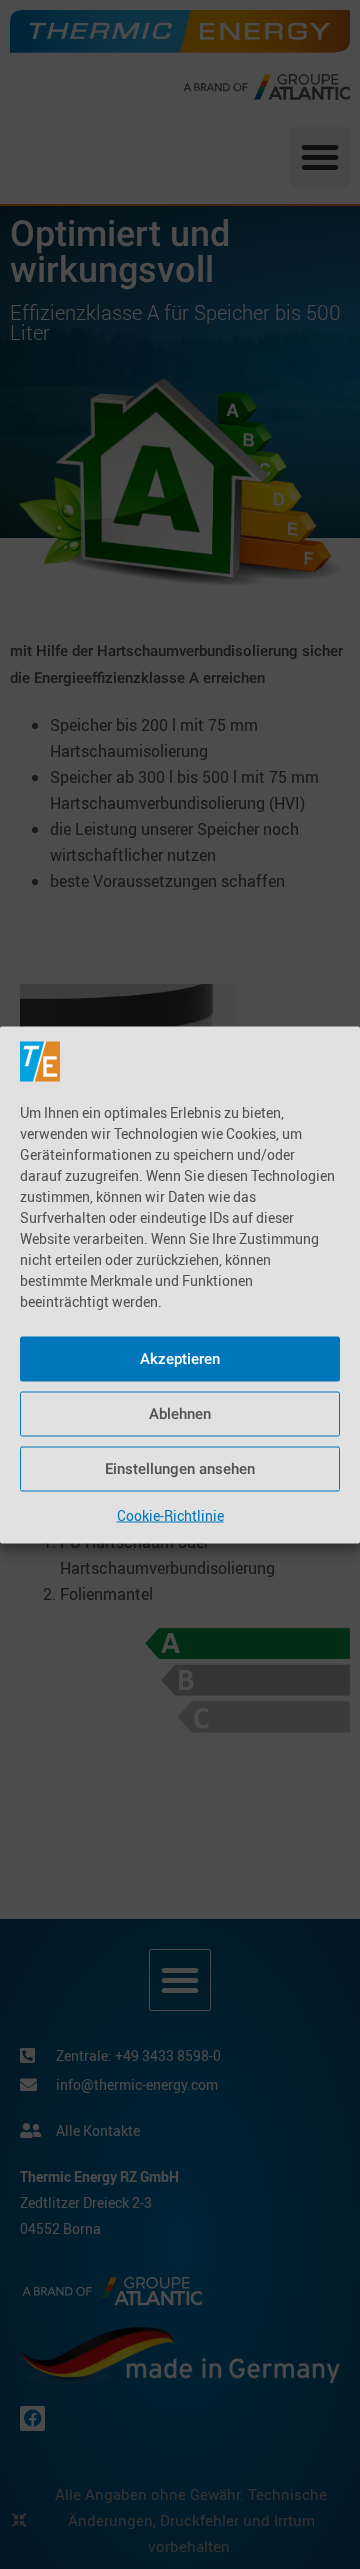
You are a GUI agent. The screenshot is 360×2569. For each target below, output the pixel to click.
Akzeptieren (180, 1359)
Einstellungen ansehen (180, 1469)
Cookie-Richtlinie (170, 1514)
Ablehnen (180, 1414)
